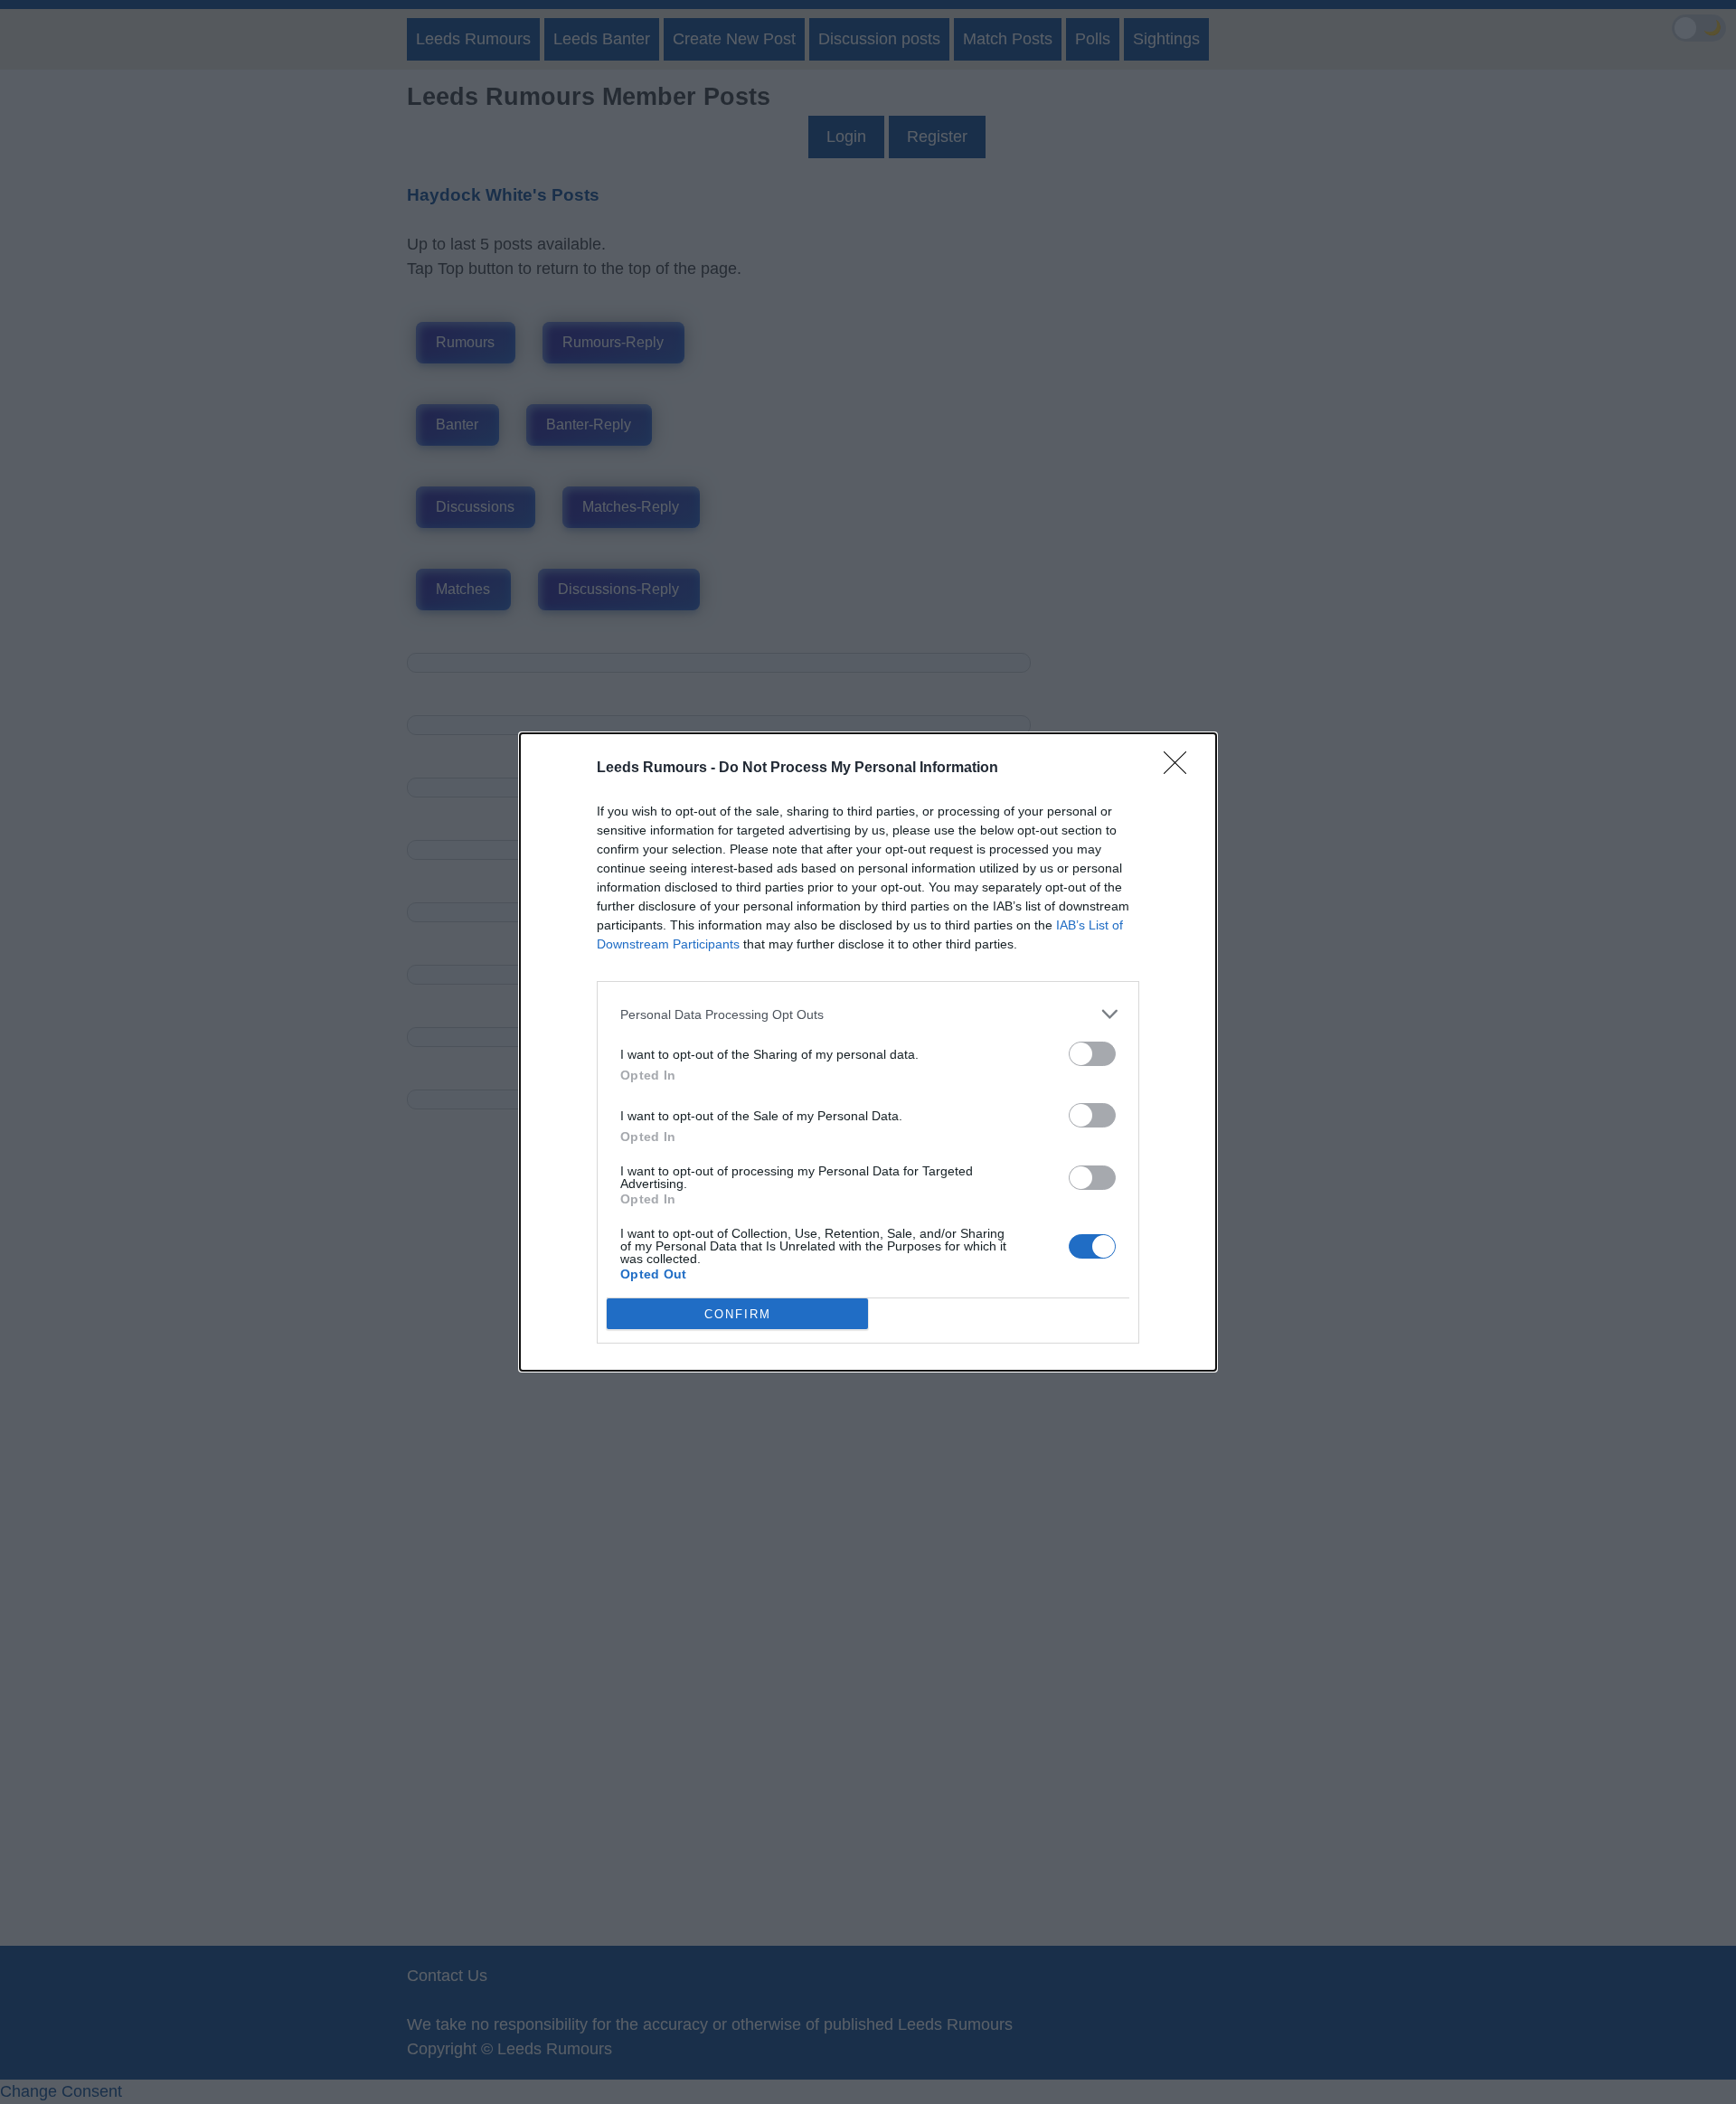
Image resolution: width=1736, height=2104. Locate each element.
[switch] (1092, 1054)
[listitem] (868, 1014)
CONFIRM (738, 1314)
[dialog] (868, 1052)
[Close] (1181, 769)
